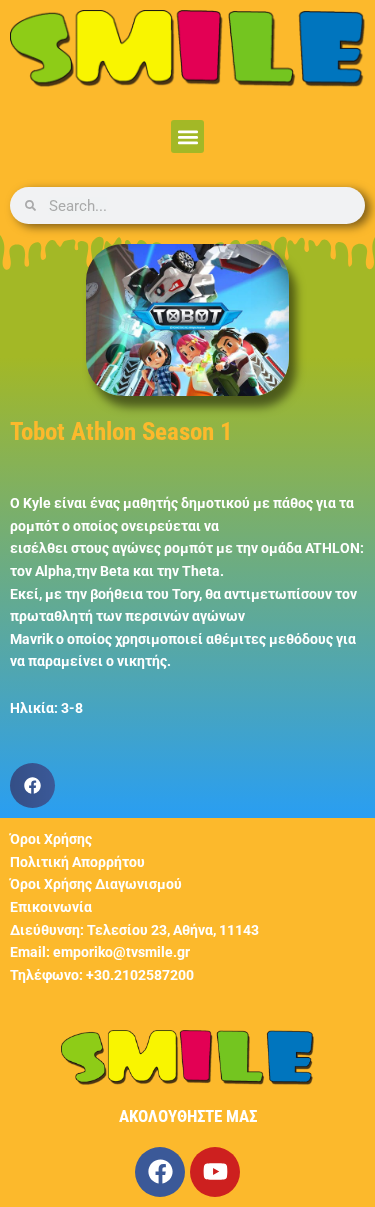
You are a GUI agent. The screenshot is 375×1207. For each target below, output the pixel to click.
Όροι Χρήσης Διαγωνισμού (96, 884)
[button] (187, 136)
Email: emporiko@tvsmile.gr (100, 952)
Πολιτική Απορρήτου (77, 862)
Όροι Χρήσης (51, 839)
